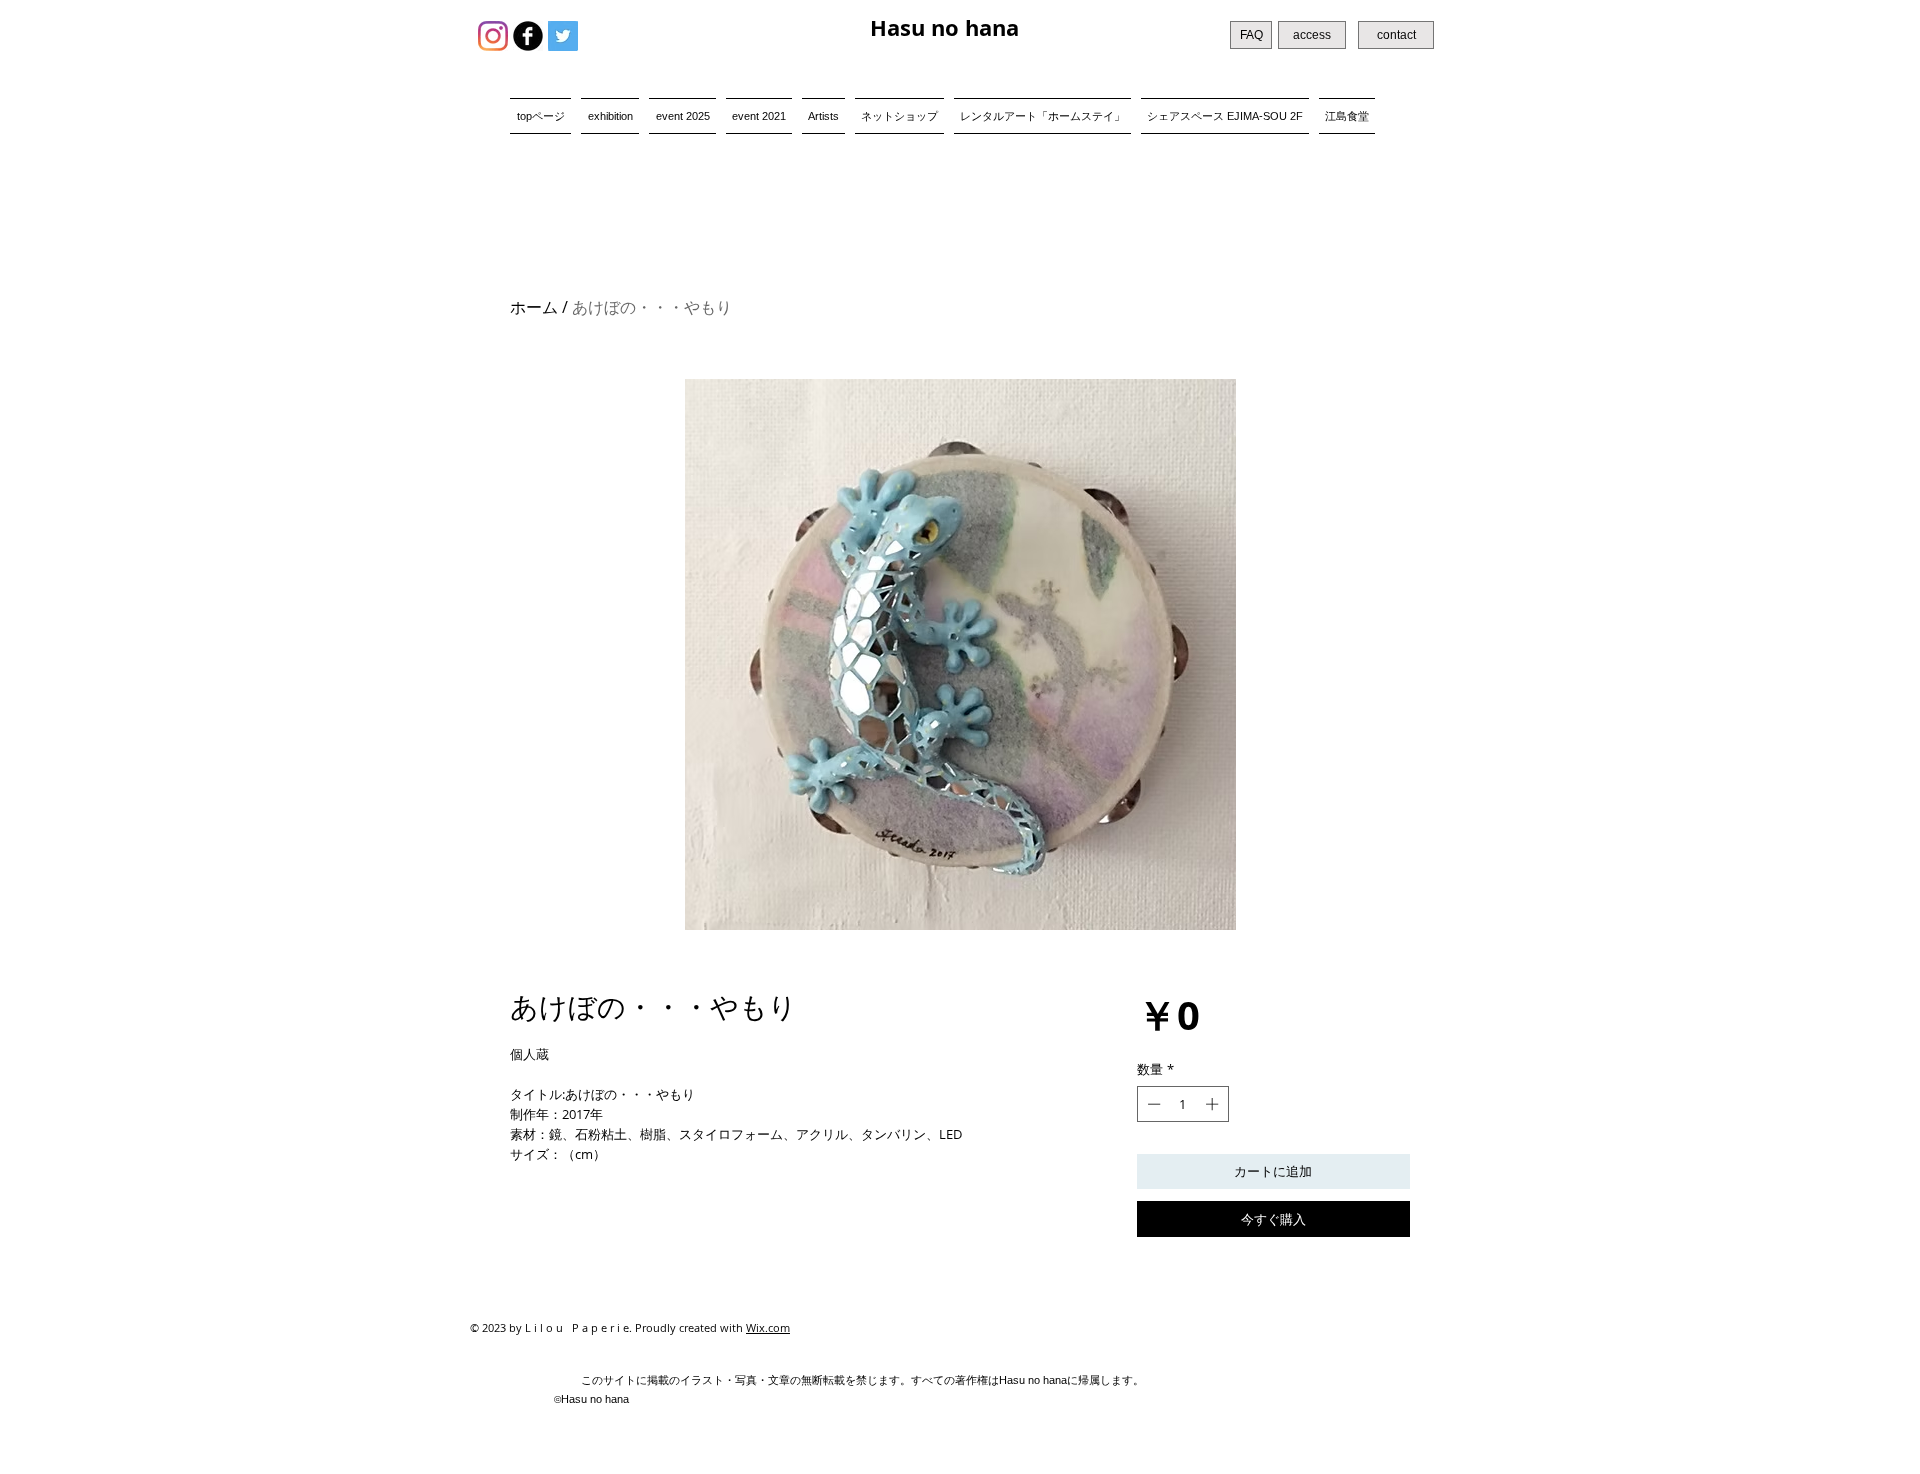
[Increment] (1214, 1104)
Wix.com (768, 1327)
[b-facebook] (528, 36)
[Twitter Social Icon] (563, 36)
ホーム (534, 307)
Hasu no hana (944, 27)
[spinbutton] (1182, 1104)
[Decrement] (1152, 1104)
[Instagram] (493, 36)
